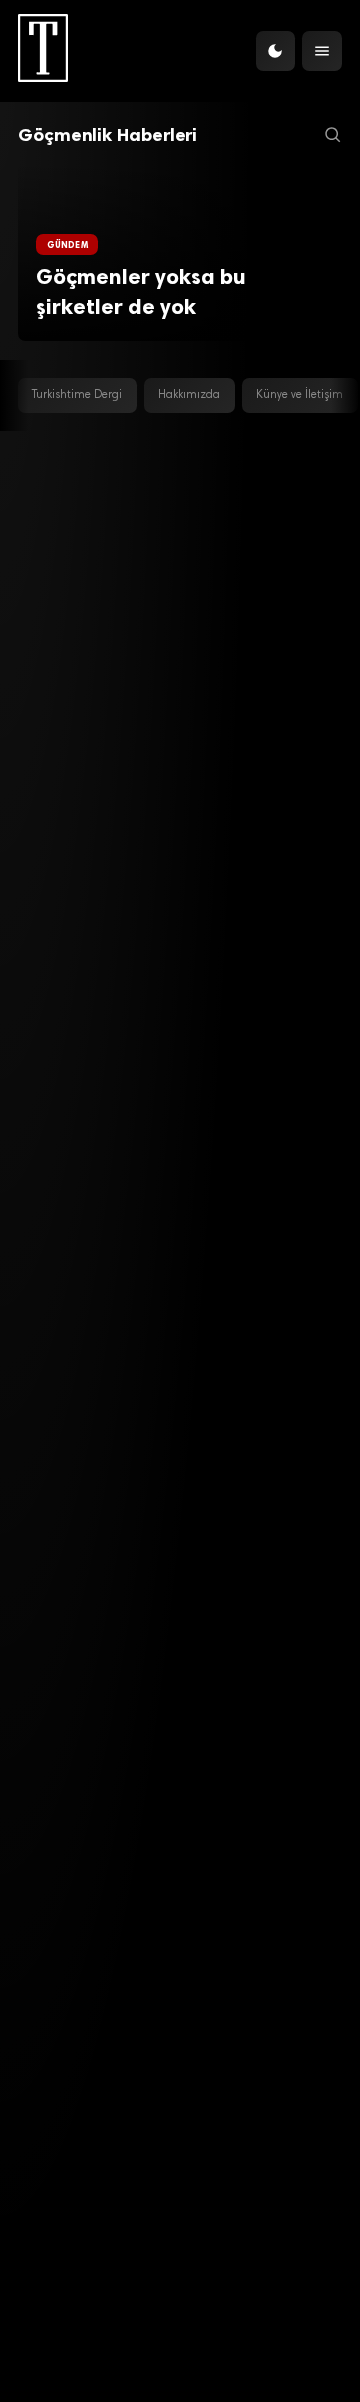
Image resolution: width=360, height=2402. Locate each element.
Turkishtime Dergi (77, 395)
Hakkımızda (189, 395)
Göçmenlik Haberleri (107, 135)
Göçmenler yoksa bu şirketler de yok (141, 292)
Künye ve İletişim (299, 395)
